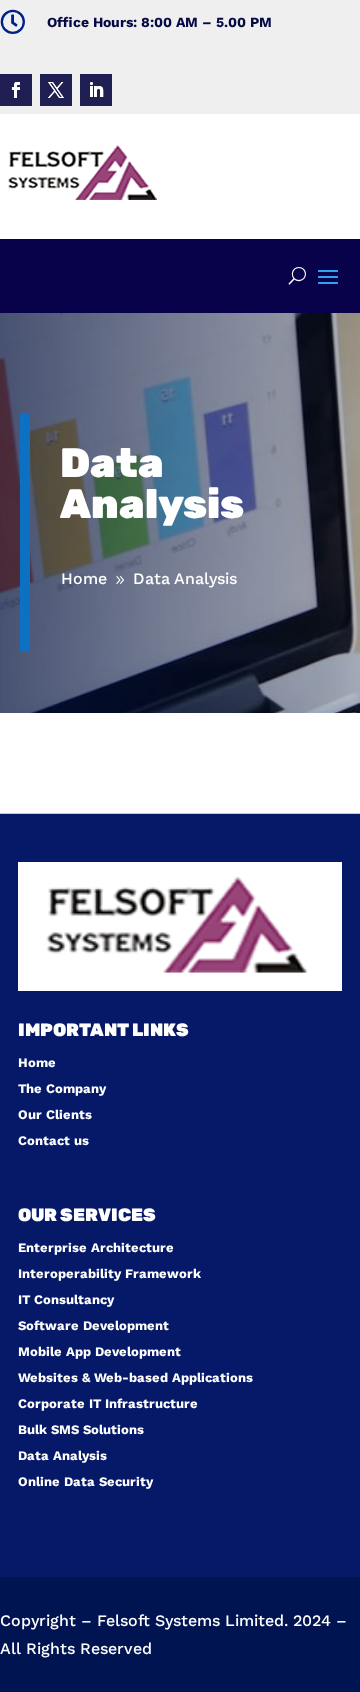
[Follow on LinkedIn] (96, 90)
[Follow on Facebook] (16, 90)
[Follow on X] (56, 90)
